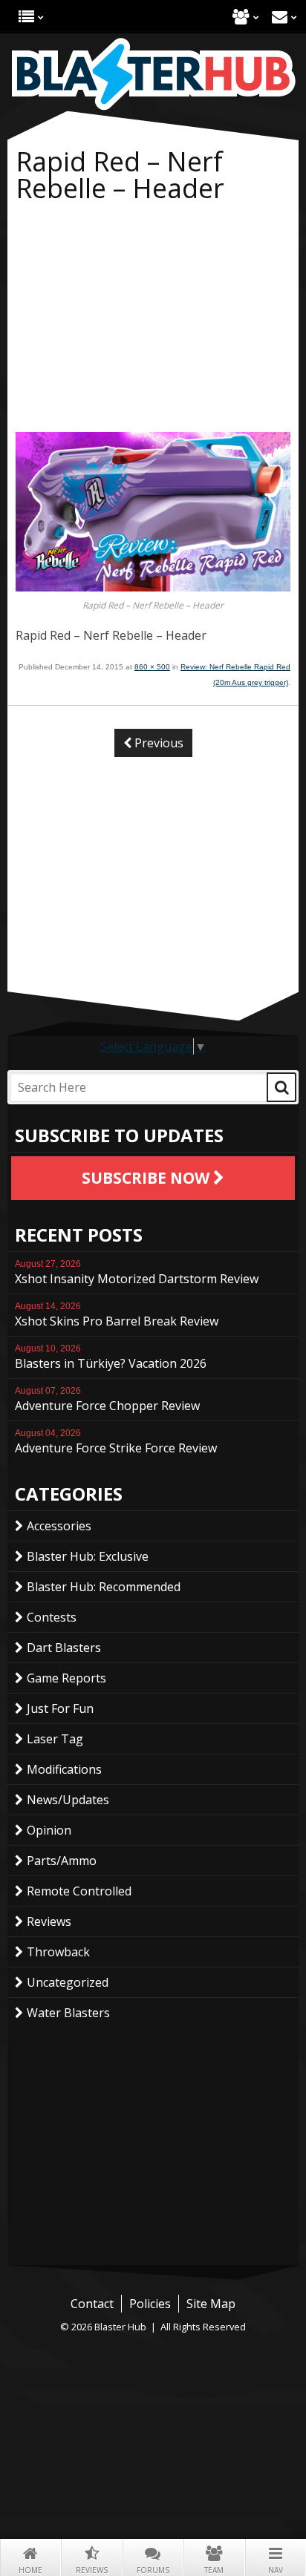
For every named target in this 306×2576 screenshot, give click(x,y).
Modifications (64, 1769)
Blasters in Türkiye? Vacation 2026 (111, 1357)
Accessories (59, 1526)
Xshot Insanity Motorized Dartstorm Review (137, 1273)
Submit (281, 1087)
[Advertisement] (153, 321)
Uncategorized (68, 1982)
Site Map (211, 2304)
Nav (276, 2570)
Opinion (49, 1830)
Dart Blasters (64, 1648)
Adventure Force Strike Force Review (116, 1442)
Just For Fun (60, 1708)
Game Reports (66, 1678)
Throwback (58, 1952)
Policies (150, 2304)
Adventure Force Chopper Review (107, 1400)
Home (30, 2570)
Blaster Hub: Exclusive (88, 1556)
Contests (52, 1617)
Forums (153, 2570)
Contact (280, 17)
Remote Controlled (79, 1891)
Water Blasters (68, 2013)
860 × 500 (152, 667)
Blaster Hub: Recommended (104, 1587)
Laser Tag (55, 1739)
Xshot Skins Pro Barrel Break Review (117, 1315)
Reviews (92, 2570)
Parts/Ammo (62, 1861)
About (241, 17)
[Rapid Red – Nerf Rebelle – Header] (153, 587)
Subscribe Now (147, 1178)
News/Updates (68, 1800)
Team (214, 2570)
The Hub (26, 17)
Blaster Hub (153, 74)
